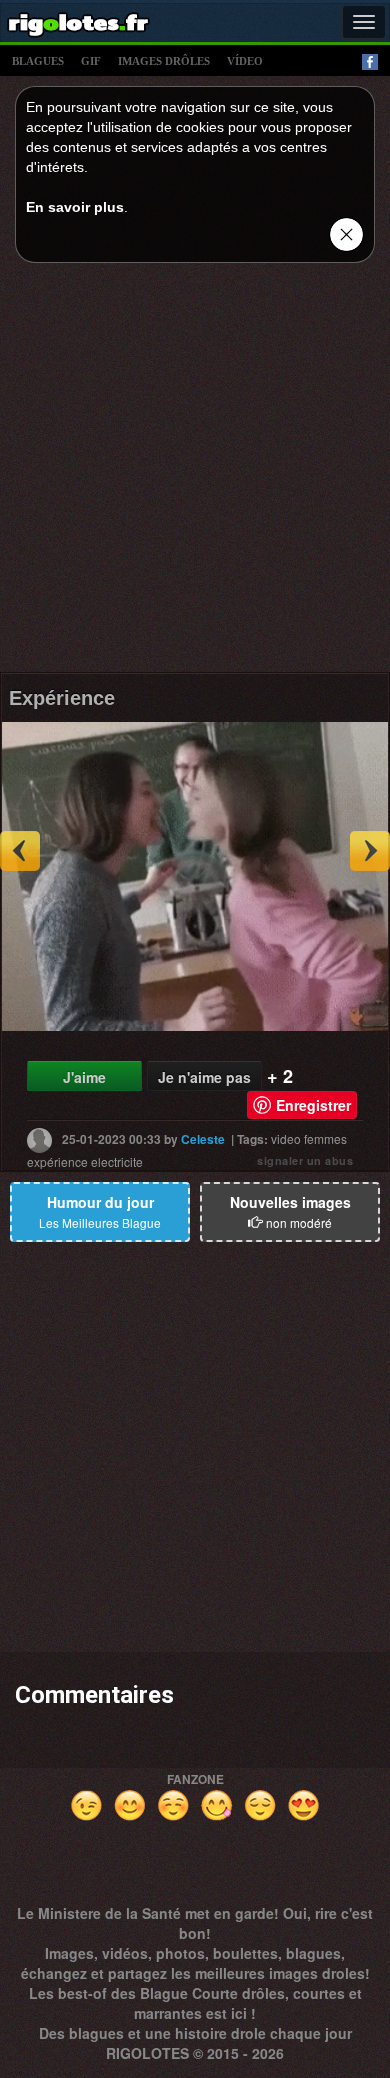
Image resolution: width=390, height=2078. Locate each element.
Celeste (203, 1139)
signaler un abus (305, 1160)
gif (91, 61)
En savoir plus (75, 207)
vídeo (245, 61)
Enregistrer (313, 1105)
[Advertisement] (195, 473)
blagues (38, 61)
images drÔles (164, 61)
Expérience (62, 698)
